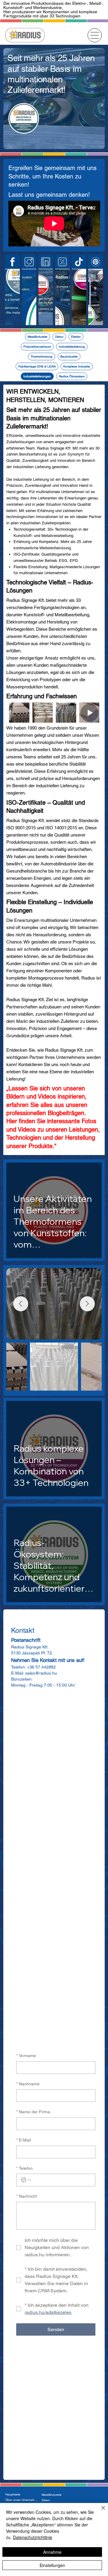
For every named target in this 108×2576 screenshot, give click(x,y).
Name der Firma (33, 2112)
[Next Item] (87, 1304)
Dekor (46, 2500)
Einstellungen (52, 2565)
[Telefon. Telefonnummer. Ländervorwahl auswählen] (26, 2180)
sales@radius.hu (41, 1673)
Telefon (24, 2168)
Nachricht (27, 2196)
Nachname (28, 2084)
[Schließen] (100, 2511)
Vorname (26, 2056)
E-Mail (24, 2140)
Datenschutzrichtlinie (33, 2537)
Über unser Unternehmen (22, 2500)
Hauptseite (13, 2494)
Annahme (52, 2552)
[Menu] (95, 35)
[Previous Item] (21, 1304)
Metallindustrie (52, 2495)
